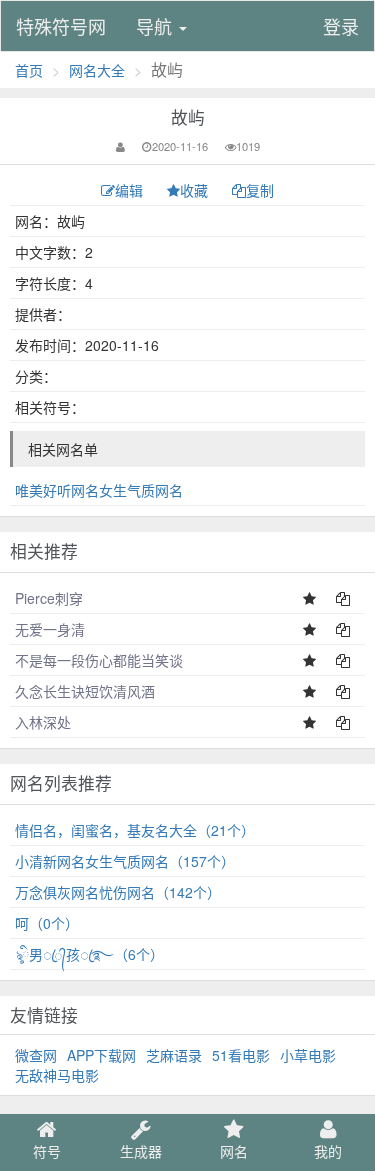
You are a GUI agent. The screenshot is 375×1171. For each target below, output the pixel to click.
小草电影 (308, 1055)
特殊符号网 (61, 26)
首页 (29, 70)
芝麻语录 (174, 1055)
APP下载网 (101, 1055)
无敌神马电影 (57, 1075)
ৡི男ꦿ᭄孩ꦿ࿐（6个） (89, 954)
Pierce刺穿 (49, 598)
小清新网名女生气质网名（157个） (125, 861)
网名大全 (97, 70)
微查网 (36, 1055)
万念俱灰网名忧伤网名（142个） (118, 892)
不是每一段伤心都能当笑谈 (99, 660)
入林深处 (43, 722)
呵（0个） (47, 923)
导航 (156, 26)
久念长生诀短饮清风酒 (85, 691)
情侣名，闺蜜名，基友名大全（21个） (135, 830)
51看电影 (241, 1055)
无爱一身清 (50, 629)
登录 (341, 26)
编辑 (131, 190)
